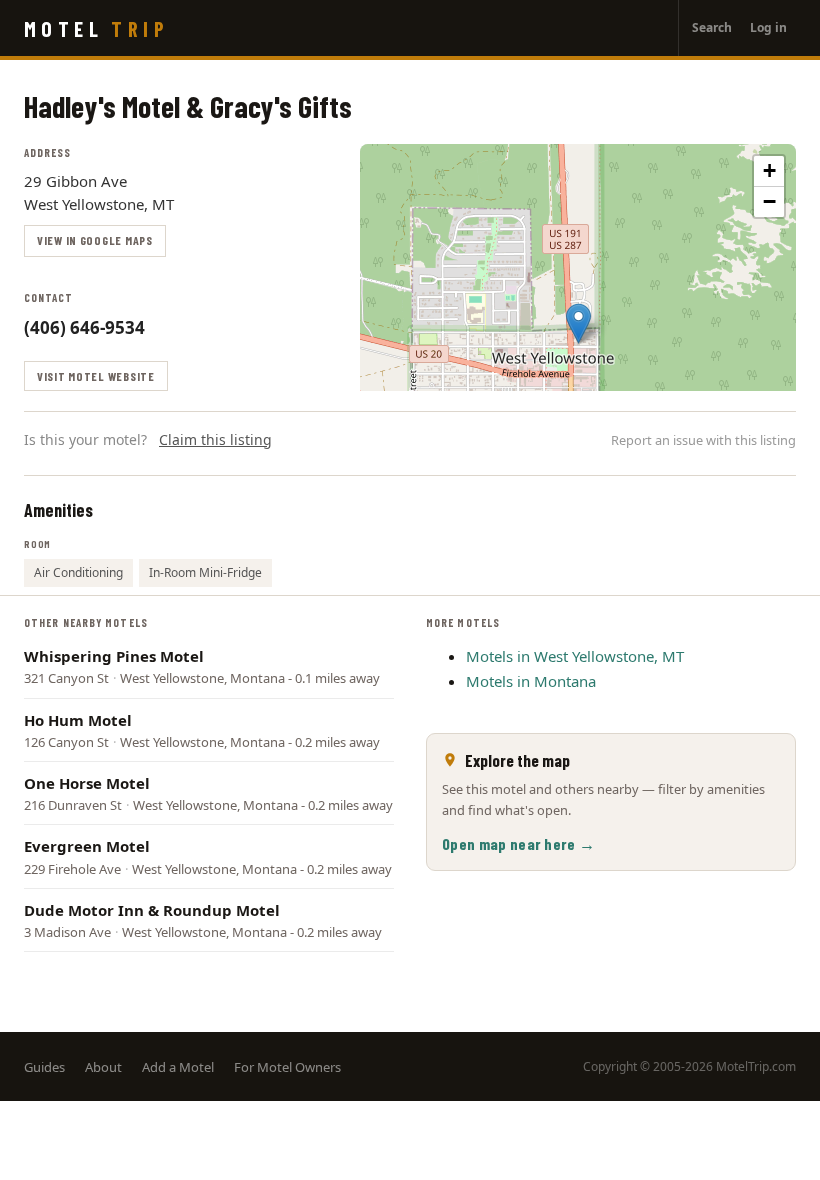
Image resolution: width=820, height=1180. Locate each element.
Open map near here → (518, 843)
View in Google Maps (95, 240)
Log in (768, 27)
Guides (44, 1067)
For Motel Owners (287, 1067)
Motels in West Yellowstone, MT (575, 656)
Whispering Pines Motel (114, 656)
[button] (578, 323)
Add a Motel (178, 1067)
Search (712, 27)
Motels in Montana (531, 681)
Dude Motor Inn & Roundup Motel (152, 910)
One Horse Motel (87, 783)
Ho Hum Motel (78, 720)
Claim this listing (215, 439)
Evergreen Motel (87, 846)
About (103, 1067)
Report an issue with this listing (703, 440)
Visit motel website (96, 376)
